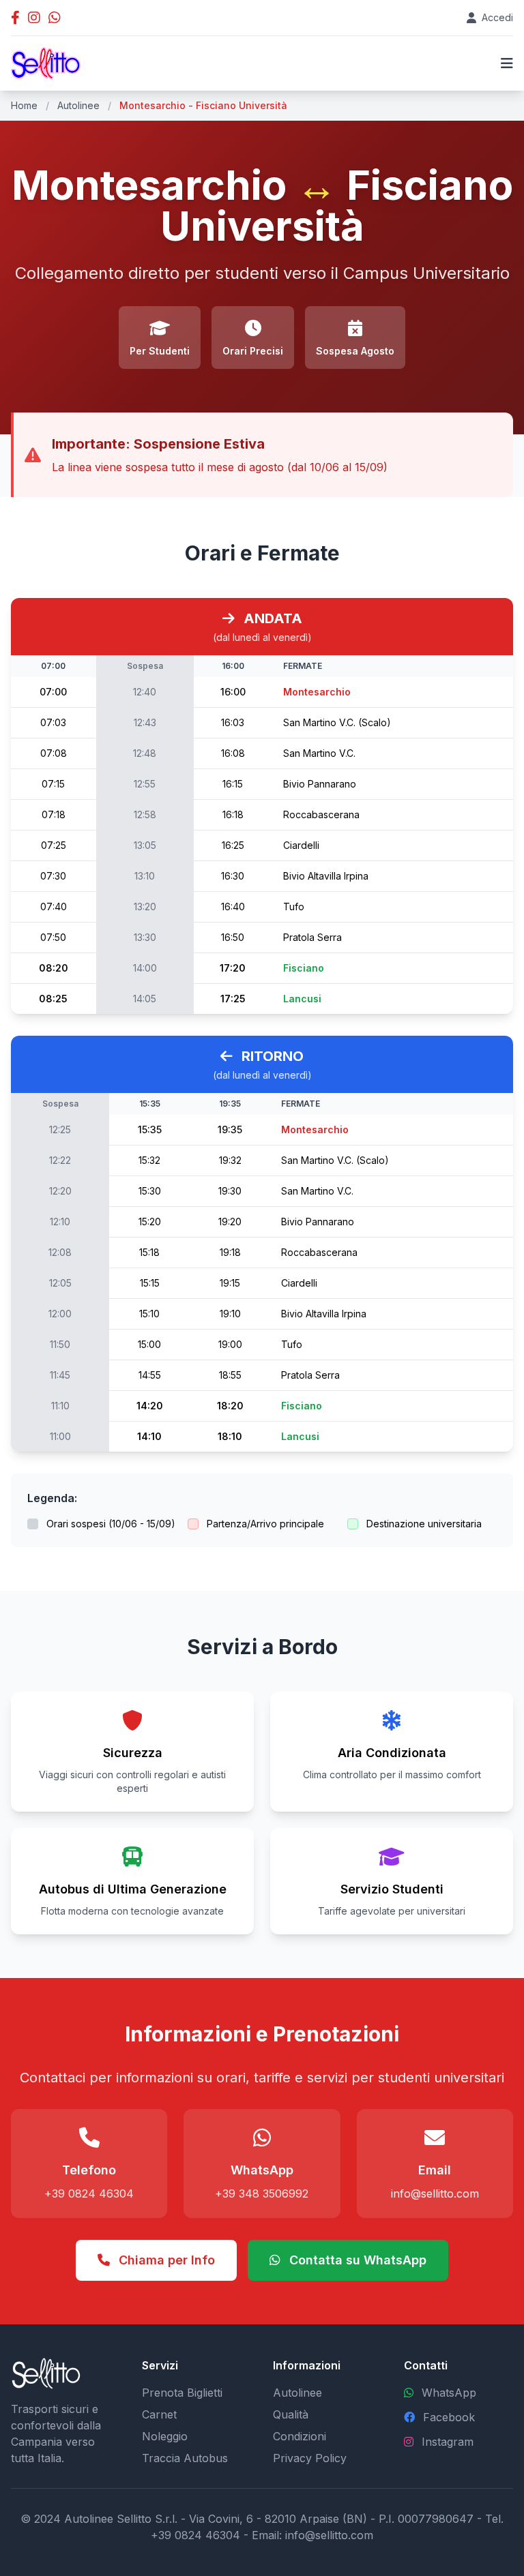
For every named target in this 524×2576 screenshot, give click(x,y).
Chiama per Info (165, 2260)
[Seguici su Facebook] (15, 18)
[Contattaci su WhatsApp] (55, 18)
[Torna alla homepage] (46, 63)
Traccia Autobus (185, 2458)
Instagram (448, 2442)
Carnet (159, 2414)
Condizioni (300, 2436)
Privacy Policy (310, 2458)
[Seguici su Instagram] (34, 18)
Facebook (449, 2417)
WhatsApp (449, 2393)
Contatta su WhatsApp (356, 2260)
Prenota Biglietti (182, 2393)
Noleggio (165, 2436)
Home (24, 105)
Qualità (291, 2414)
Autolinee (78, 105)
